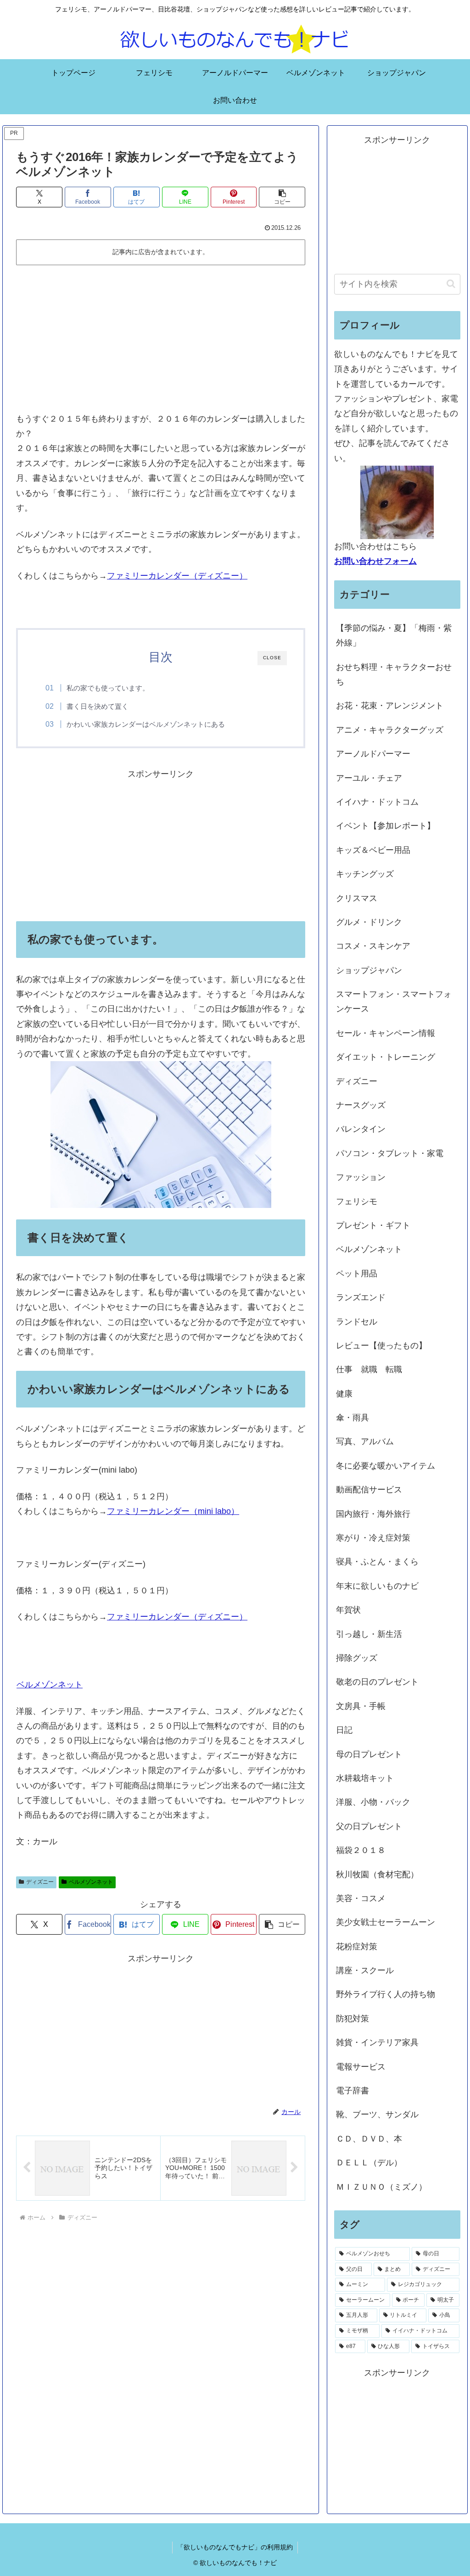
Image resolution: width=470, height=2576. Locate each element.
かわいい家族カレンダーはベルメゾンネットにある (146, 724)
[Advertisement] (161, 338)
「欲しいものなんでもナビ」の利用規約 (235, 2547)
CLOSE (272, 658)
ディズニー (40, 1882)
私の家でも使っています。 (108, 688)
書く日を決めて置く (98, 706)
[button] (282, 197)
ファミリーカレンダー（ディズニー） (177, 576)
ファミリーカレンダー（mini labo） (173, 1511)
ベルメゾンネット (50, 1685)
